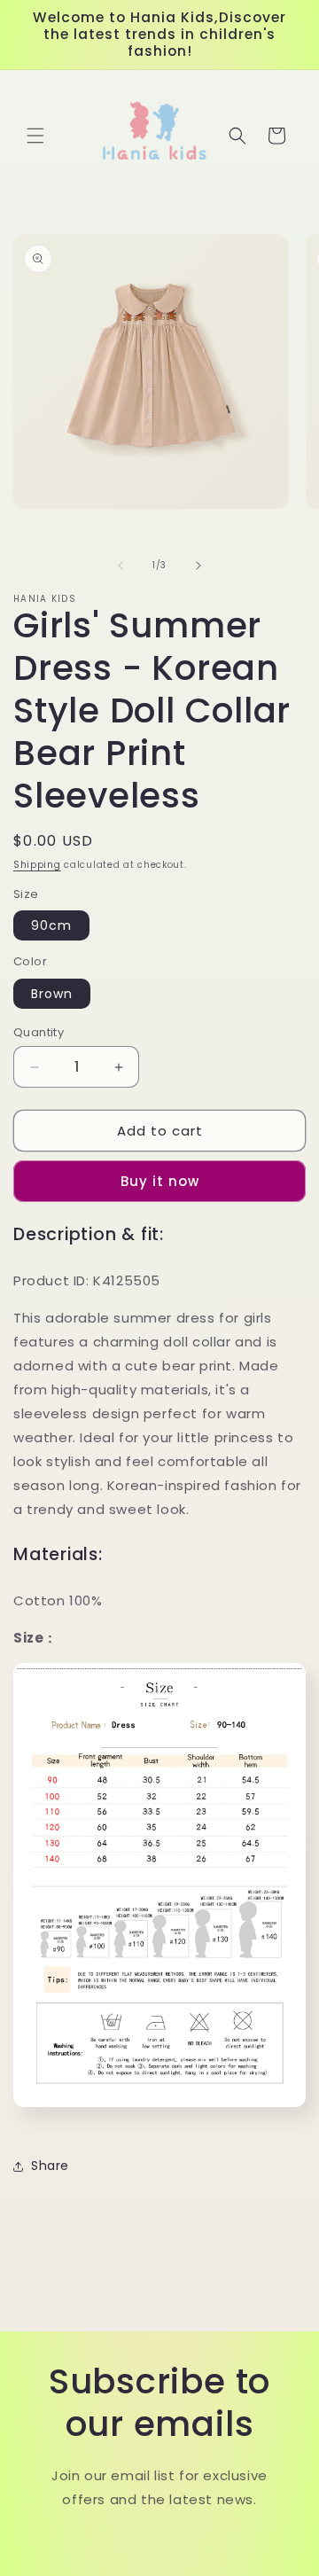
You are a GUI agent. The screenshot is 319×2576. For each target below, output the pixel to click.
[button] (35, 136)
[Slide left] (121, 566)
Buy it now (160, 1181)
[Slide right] (198, 566)
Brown (52, 994)
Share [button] (50, 2166)
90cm (51, 925)
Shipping (37, 865)
